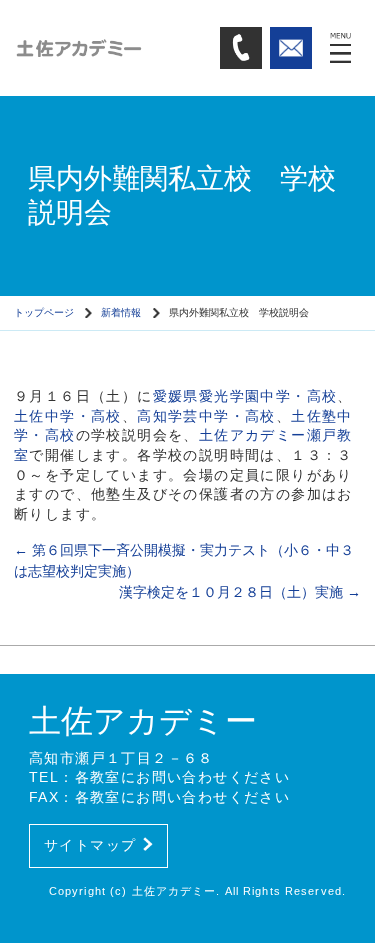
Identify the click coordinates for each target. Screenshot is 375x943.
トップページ (44, 312)
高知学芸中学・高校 (206, 416)
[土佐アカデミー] (110, 47)
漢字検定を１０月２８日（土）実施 (240, 592)
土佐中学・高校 (68, 416)
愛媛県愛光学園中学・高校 (245, 396)
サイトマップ (90, 845)
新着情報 (121, 312)
